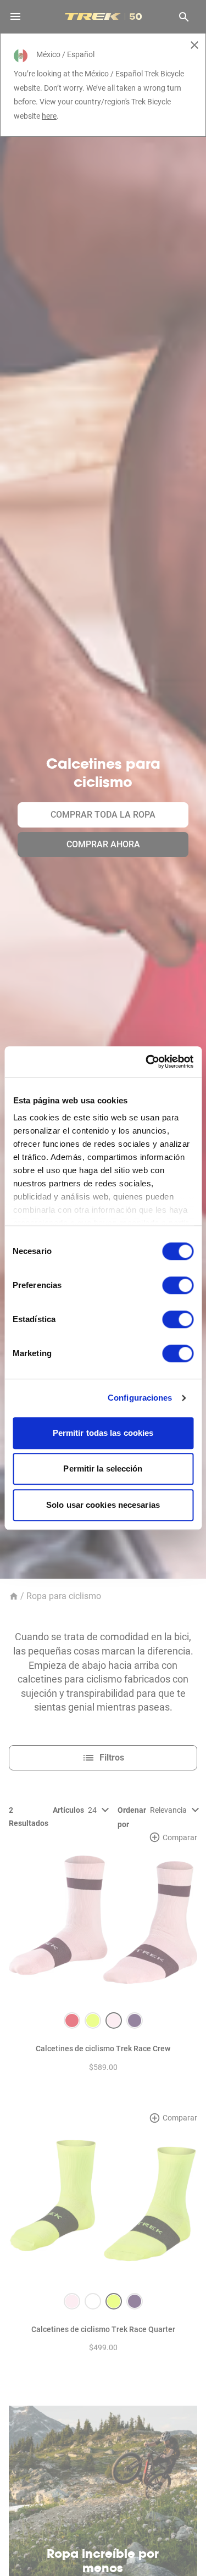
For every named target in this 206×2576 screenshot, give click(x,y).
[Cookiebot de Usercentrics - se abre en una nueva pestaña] (147, 1062)
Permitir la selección (103, 1469)
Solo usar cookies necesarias (103, 1505)
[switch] (178, 1285)
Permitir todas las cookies (103, 1433)
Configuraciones (140, 1398)
